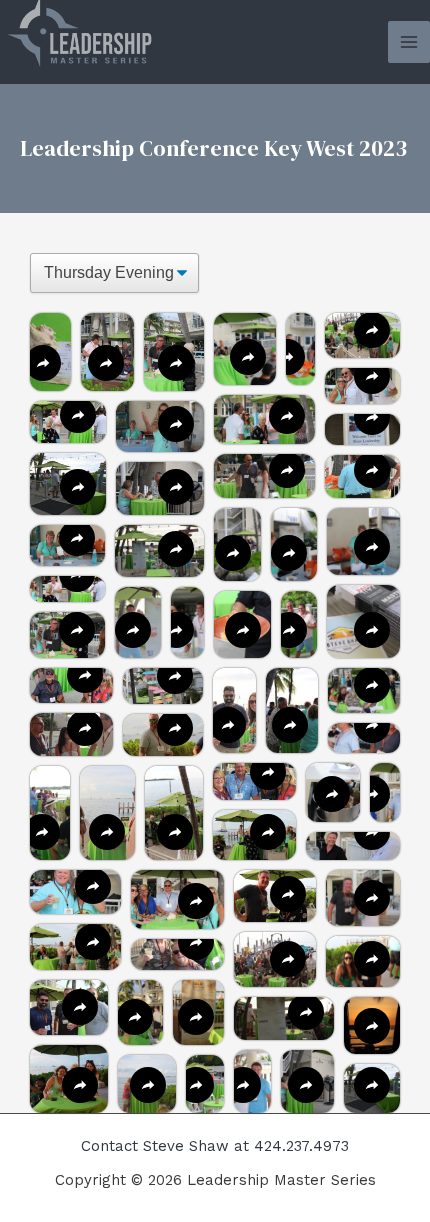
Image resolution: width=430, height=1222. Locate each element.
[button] (264, 419)
